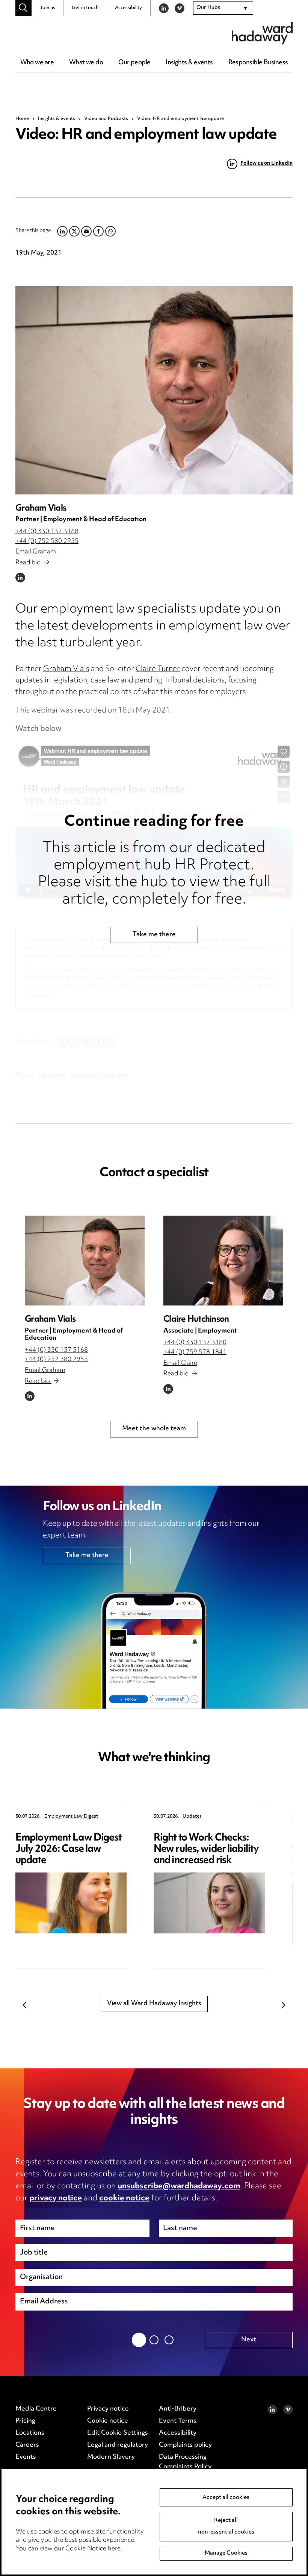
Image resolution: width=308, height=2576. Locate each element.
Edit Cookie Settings (118, 2433)
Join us (48, 8)
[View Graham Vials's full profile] (154, 390)
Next (283, 2005)
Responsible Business (258, 63)
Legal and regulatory (118, 2445)
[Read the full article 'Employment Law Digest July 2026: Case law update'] (71, 1903)
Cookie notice (108, 2421)
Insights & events (189, 63)
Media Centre (36, 2409)
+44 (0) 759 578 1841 (195, 1352)
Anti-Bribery (178, 2409)
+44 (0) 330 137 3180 (195, 1343)
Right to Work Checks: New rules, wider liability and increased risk (206, 1849)
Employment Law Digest (71, 1817)
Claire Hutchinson (196, 1320)
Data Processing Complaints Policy (185, 2462)
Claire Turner (158, 669)
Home (22, 119)
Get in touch (85, 8)
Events (26, 2457)
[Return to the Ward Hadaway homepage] (262, 33)
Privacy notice (108, 2409)
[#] (23, 8)
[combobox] (223, 8)
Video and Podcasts (106, 119)
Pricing (25, 2421)
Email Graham (36, 552)
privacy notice (56, 2198)
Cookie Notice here (93, 2549)
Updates (192, 1817)
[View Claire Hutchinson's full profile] (223, 1261)
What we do (86, 63)
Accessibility (128, 8)
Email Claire (180, 1363)
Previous (25, 2005)
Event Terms (178, 2421)
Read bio (29, 563)
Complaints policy (185, 2445)
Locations (30, 2433)
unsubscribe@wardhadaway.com (179, 2186)
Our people (134, 63)
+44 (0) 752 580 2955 (47, 541)
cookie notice (124, 2198)
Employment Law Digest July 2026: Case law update (69, 1849)
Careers (27, 2445)
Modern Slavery (111, 2457)
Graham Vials (41, 509)
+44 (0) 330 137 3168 (47, 532)
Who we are (37, 63)
